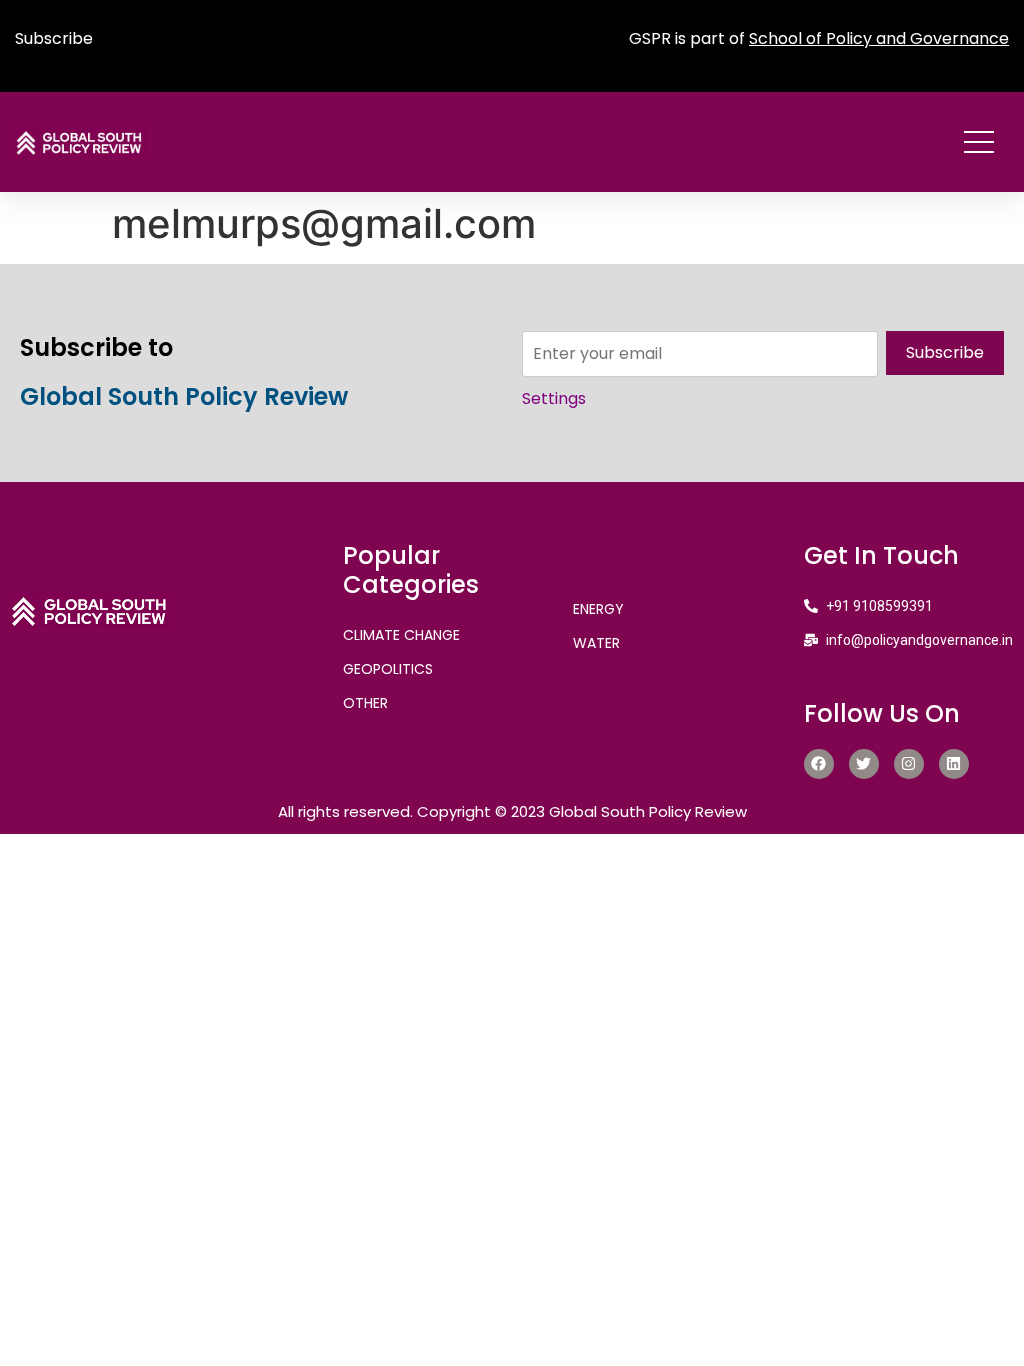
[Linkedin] (954, 764)
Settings (554, 398)
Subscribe (54, 38)
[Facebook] (819, 764)
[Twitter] (864, 764)
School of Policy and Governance (879, 38)
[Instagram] (909, 764)
